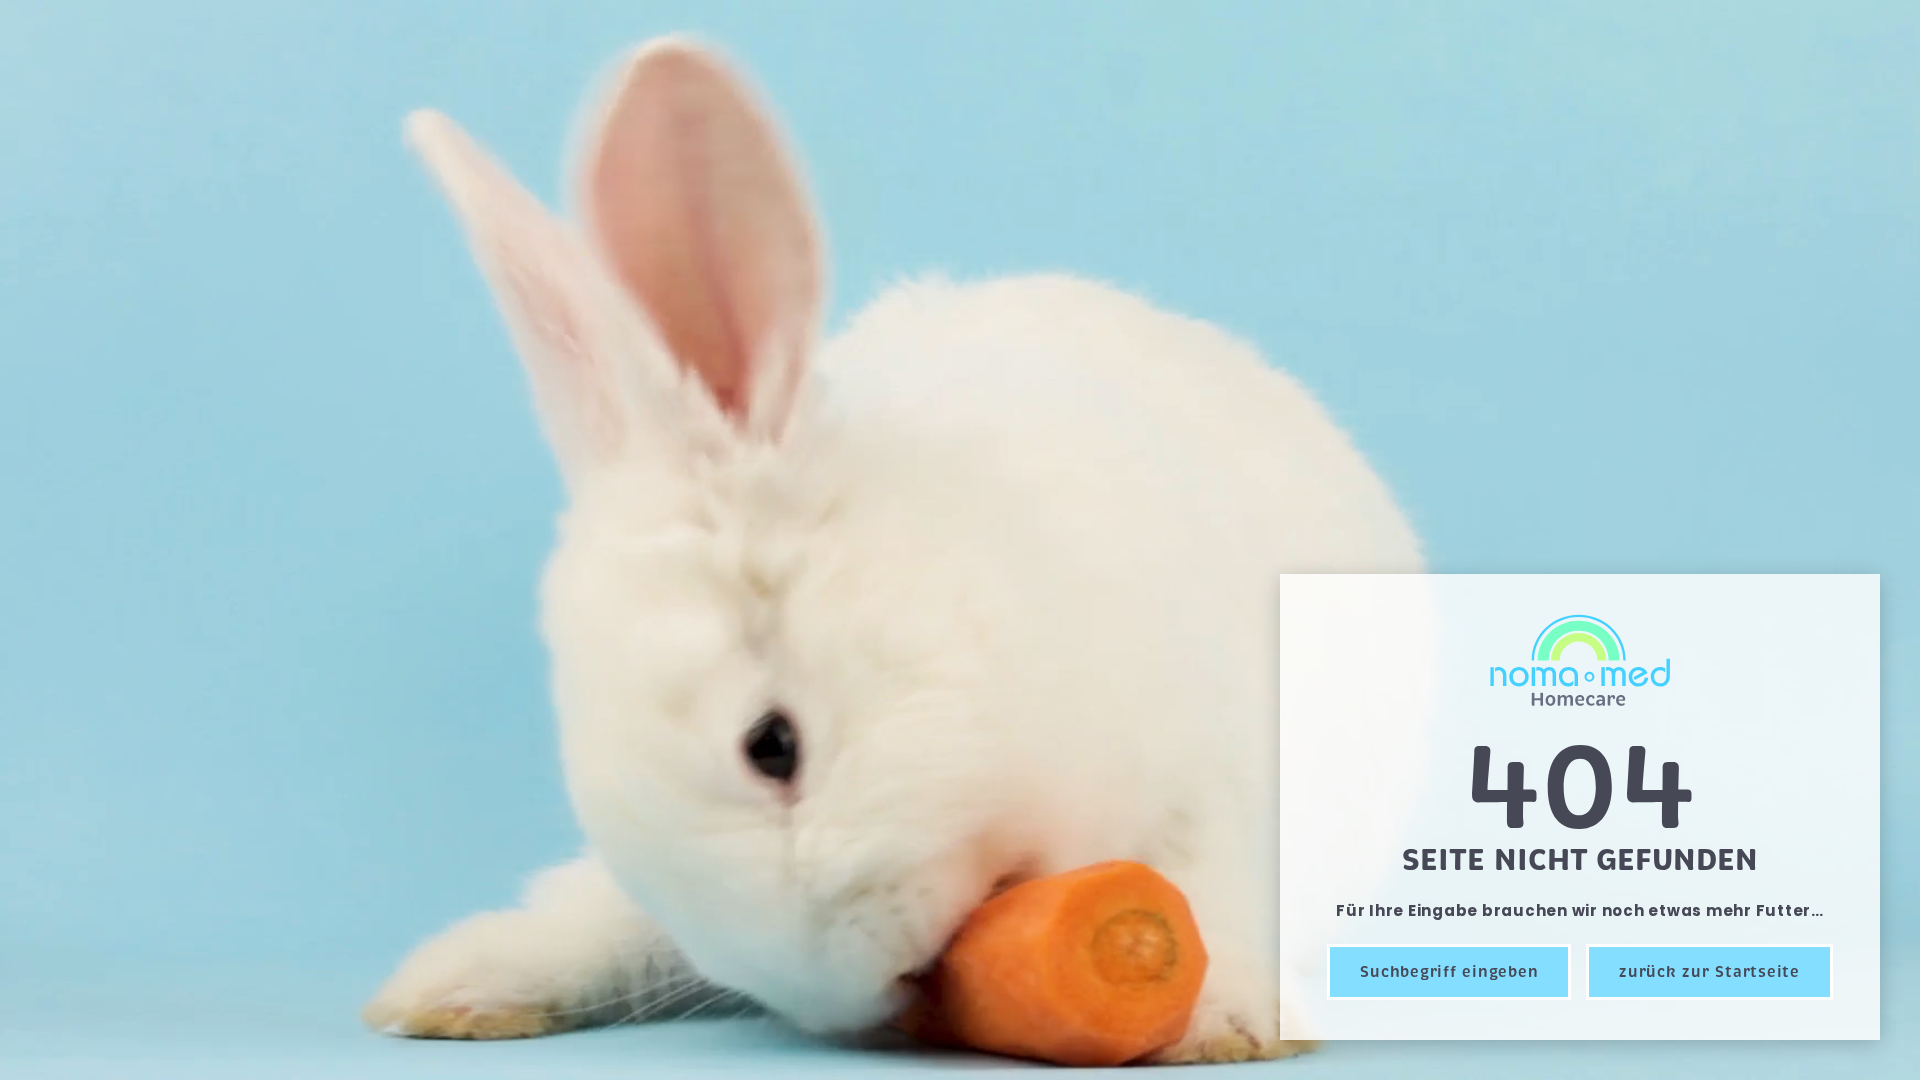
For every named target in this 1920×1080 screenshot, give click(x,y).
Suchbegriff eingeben (1449, 972)
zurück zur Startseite (1709, 972)
